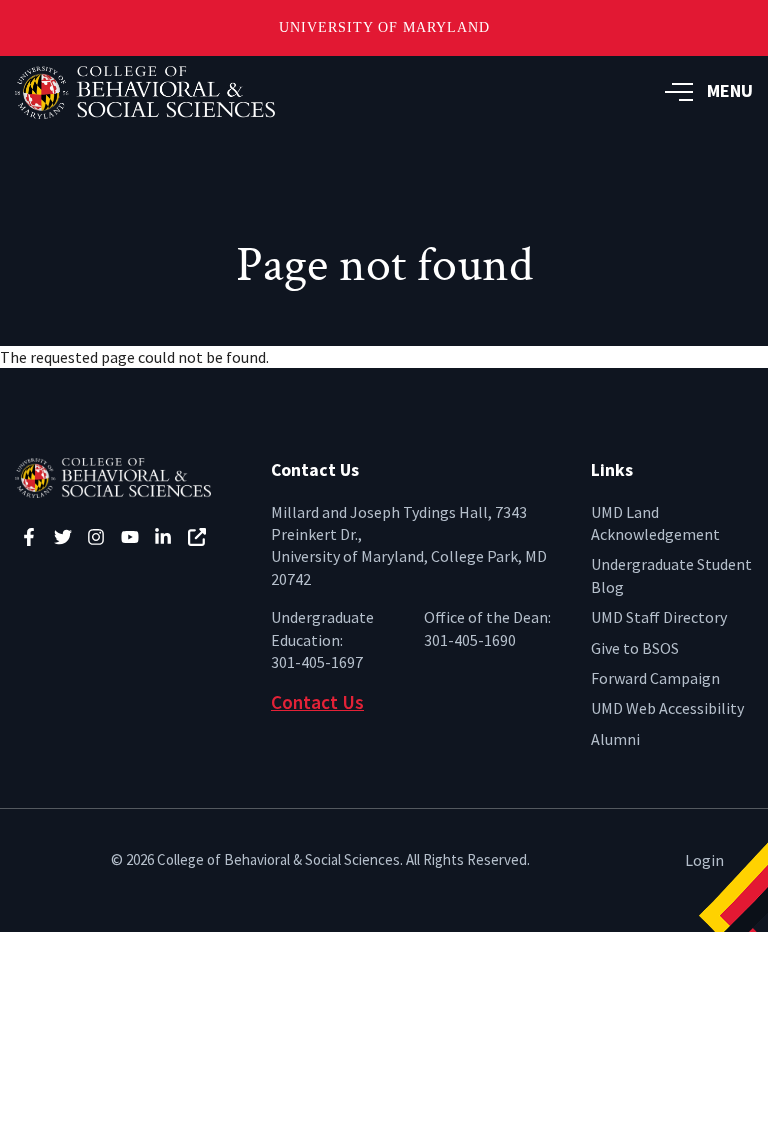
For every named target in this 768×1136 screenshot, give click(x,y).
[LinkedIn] (163, 537)
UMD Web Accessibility (667, 708)
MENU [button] (730, 90)
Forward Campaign (655, 678)
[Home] (128, 476)
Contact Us (317, 702)
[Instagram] (96, 537)
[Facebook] (29, 537)
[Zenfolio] (197, 537)
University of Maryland (384, 27)
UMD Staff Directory (659, 617)
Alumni (615, 739)
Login (704, 860)
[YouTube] (130, 537)
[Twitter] (63, 537)
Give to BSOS (635, 648)
